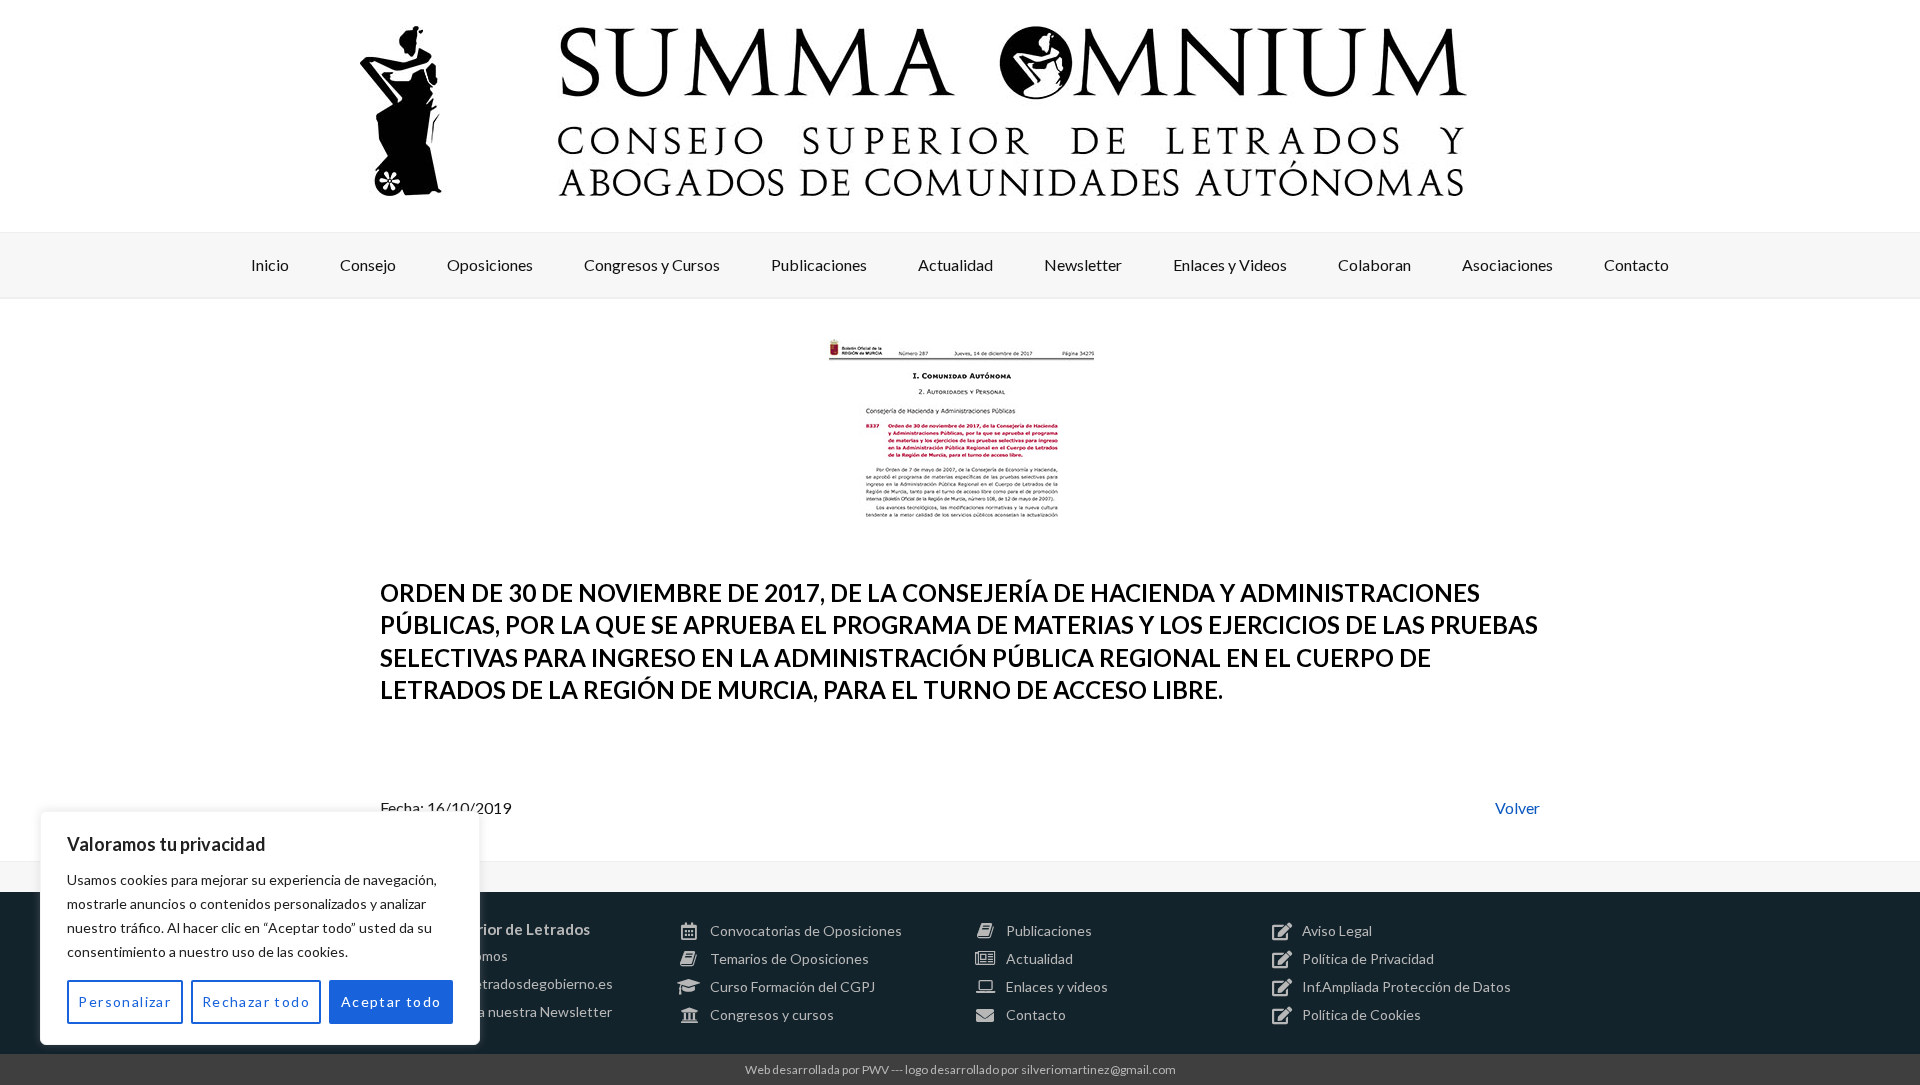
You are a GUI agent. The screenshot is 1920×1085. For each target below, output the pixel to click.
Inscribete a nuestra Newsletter (511, 1011)
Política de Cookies (1361, 1014)
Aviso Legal (1337, 930)
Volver (1517, 807)
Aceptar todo (391, 1001)
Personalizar (124, 1001)
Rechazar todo (256, 1001)
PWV (875, 1069)
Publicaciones (1049, 930)
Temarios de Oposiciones (789, 958)
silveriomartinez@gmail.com (1098, 1069)
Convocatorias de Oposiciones (806, 930)
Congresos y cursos (772, 1014)
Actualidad (1039, 958)
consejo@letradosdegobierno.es (511, 983)
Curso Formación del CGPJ (792, 986)
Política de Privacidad (1368, 958)
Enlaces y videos (1057, 986)
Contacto (1036, 1014)
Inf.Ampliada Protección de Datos (1406, 986)
